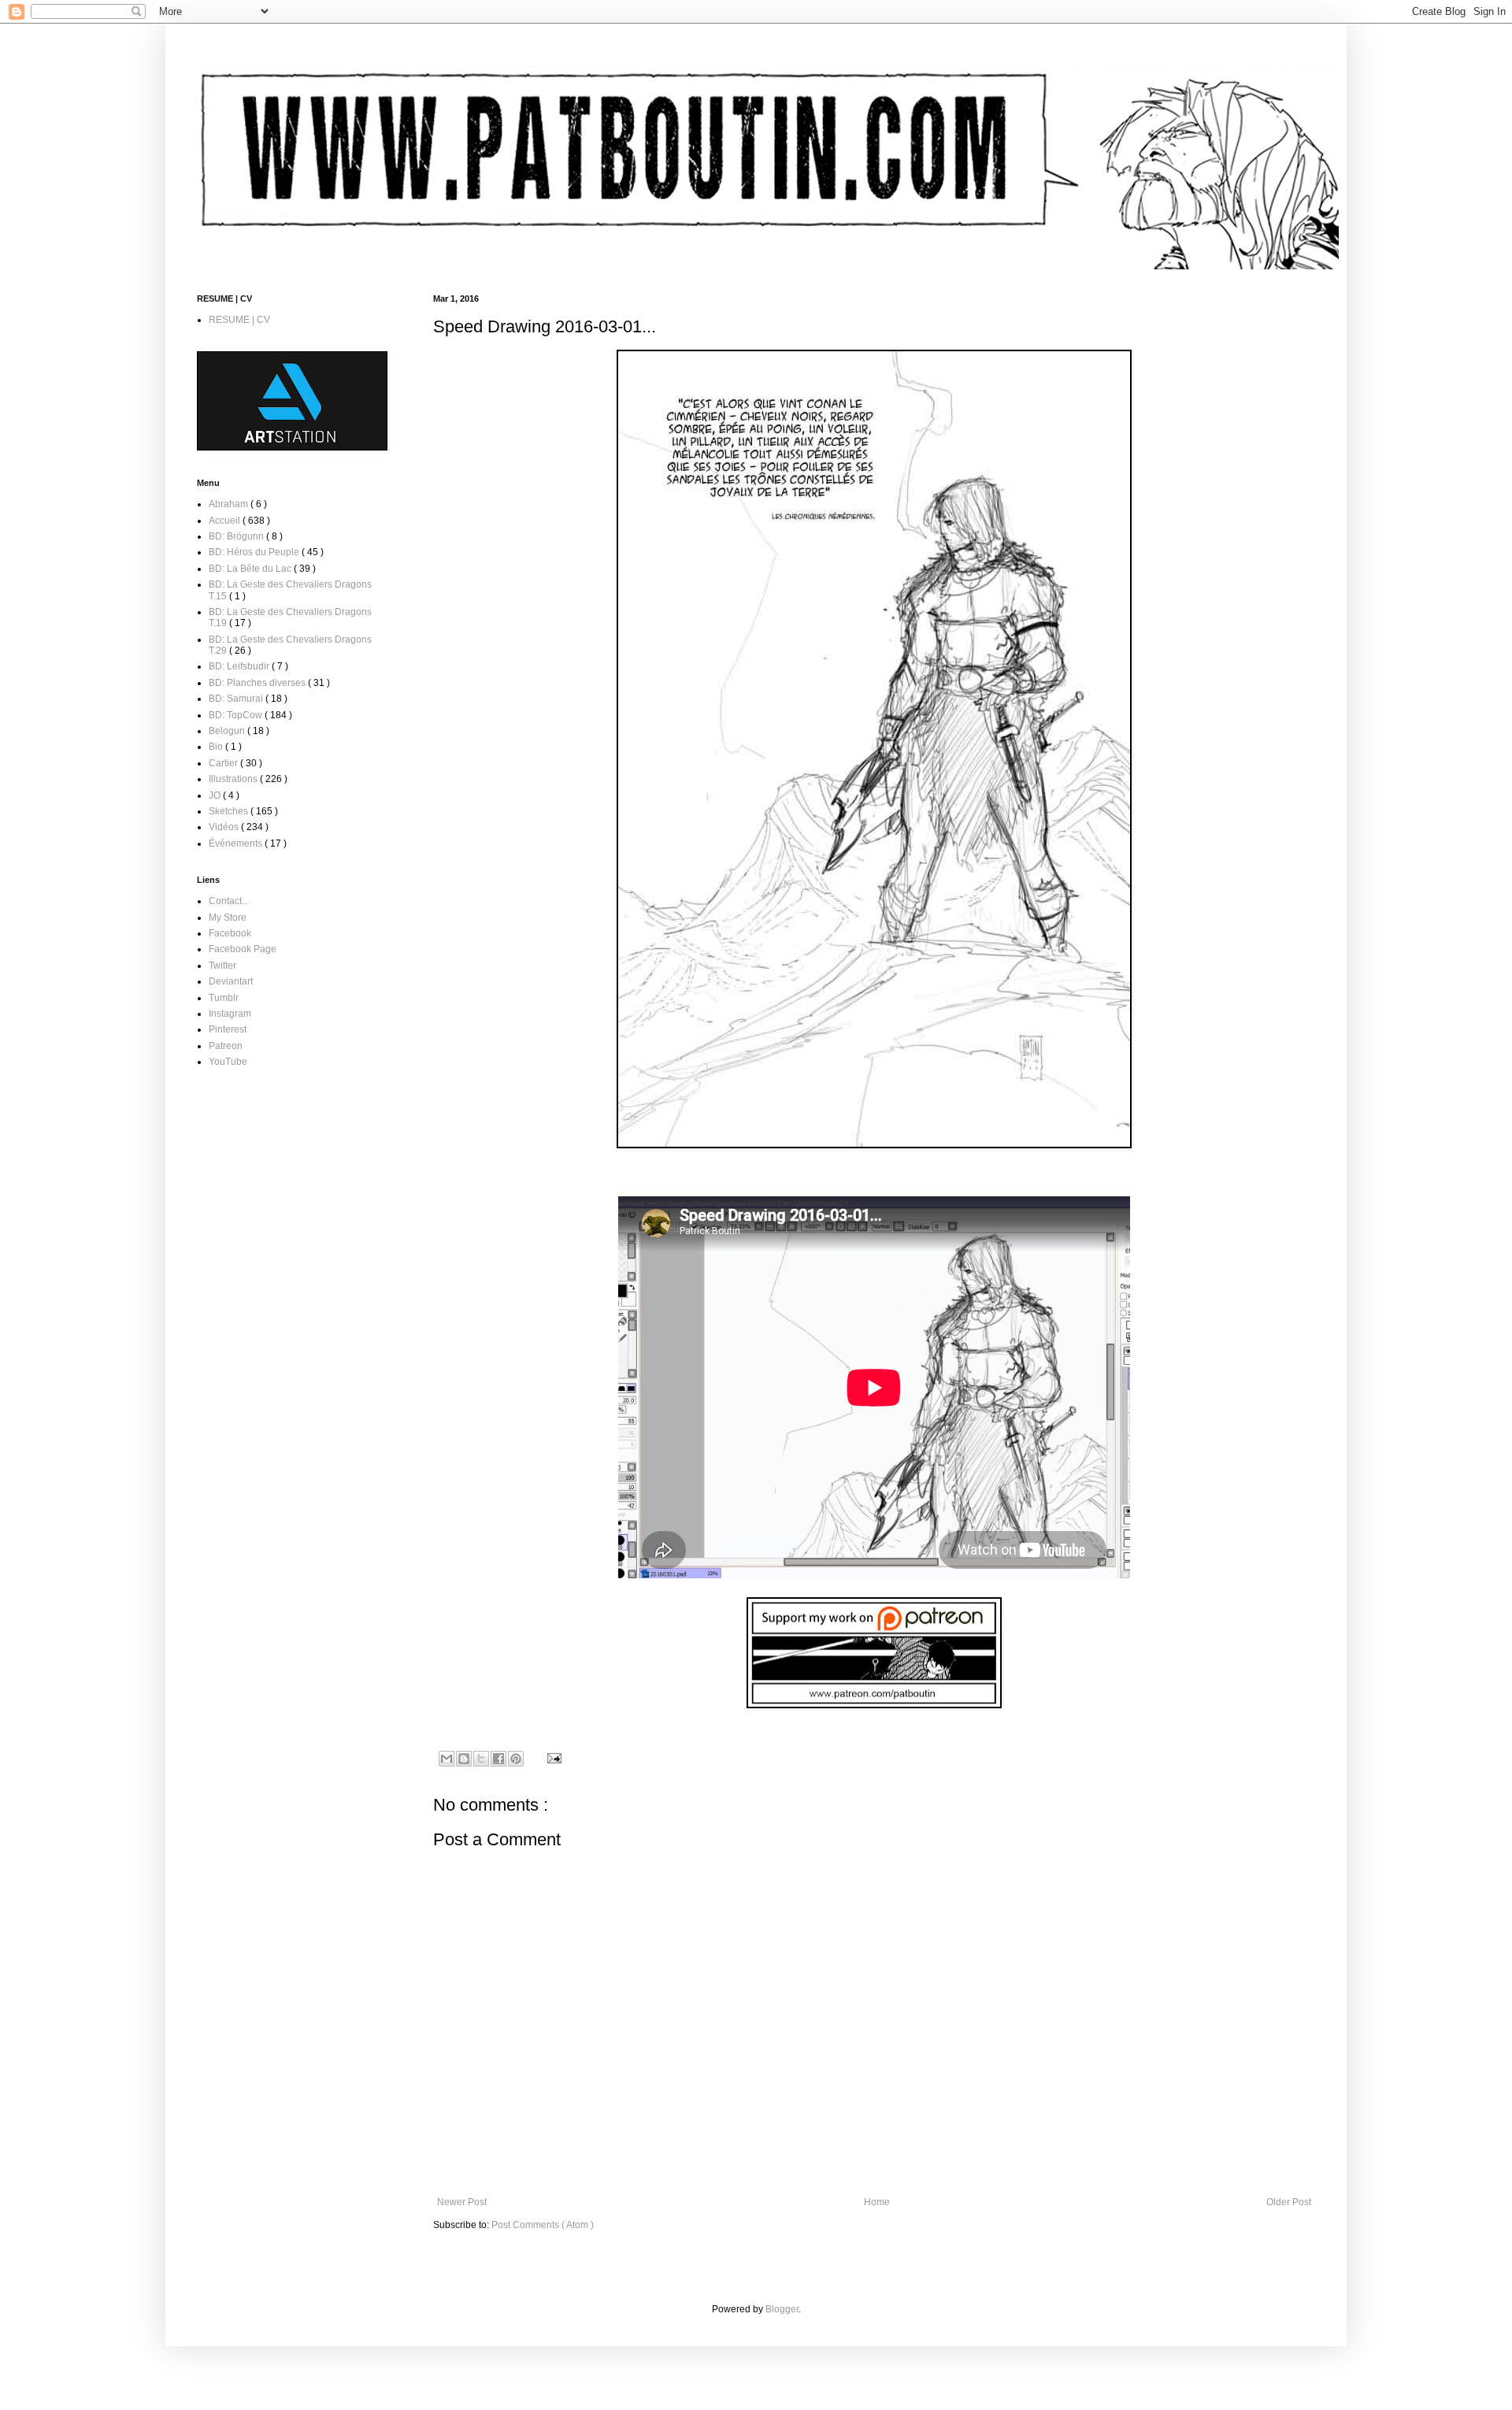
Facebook (230, 933)
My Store (228, 918)
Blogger (782, 2309)
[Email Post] (552, 1758)
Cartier (224, 763)
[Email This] (447, 1759)
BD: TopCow (237, 715)
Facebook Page (243, 949)
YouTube (228, 1062)
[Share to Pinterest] (516, 1759)
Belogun (228, 731)
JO (216, 795)
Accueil (226, 521)
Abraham (230, 504)
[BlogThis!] (464, 1759)
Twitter (222, 966)
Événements (237, 843)
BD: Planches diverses (258, 683)
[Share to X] (481, 1759)
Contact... (229, 901)
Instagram (230, 1014)
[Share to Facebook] (498, 1759)
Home (877, 2202)
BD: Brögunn (237, 536)
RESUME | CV (239, 320)
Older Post (1289, 2202)
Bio (217, 747)
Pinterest (228, 1029)
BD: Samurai (237, 699)
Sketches (230, 811)
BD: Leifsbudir (240, 666)
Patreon (226, 1046)
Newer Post (462, 2202)
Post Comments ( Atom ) (543, 2225)
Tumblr (224, 998)
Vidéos (225, 827)
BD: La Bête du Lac (251, 569)
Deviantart (231, 981)
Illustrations (234, 779)
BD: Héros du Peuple (255, 552)
